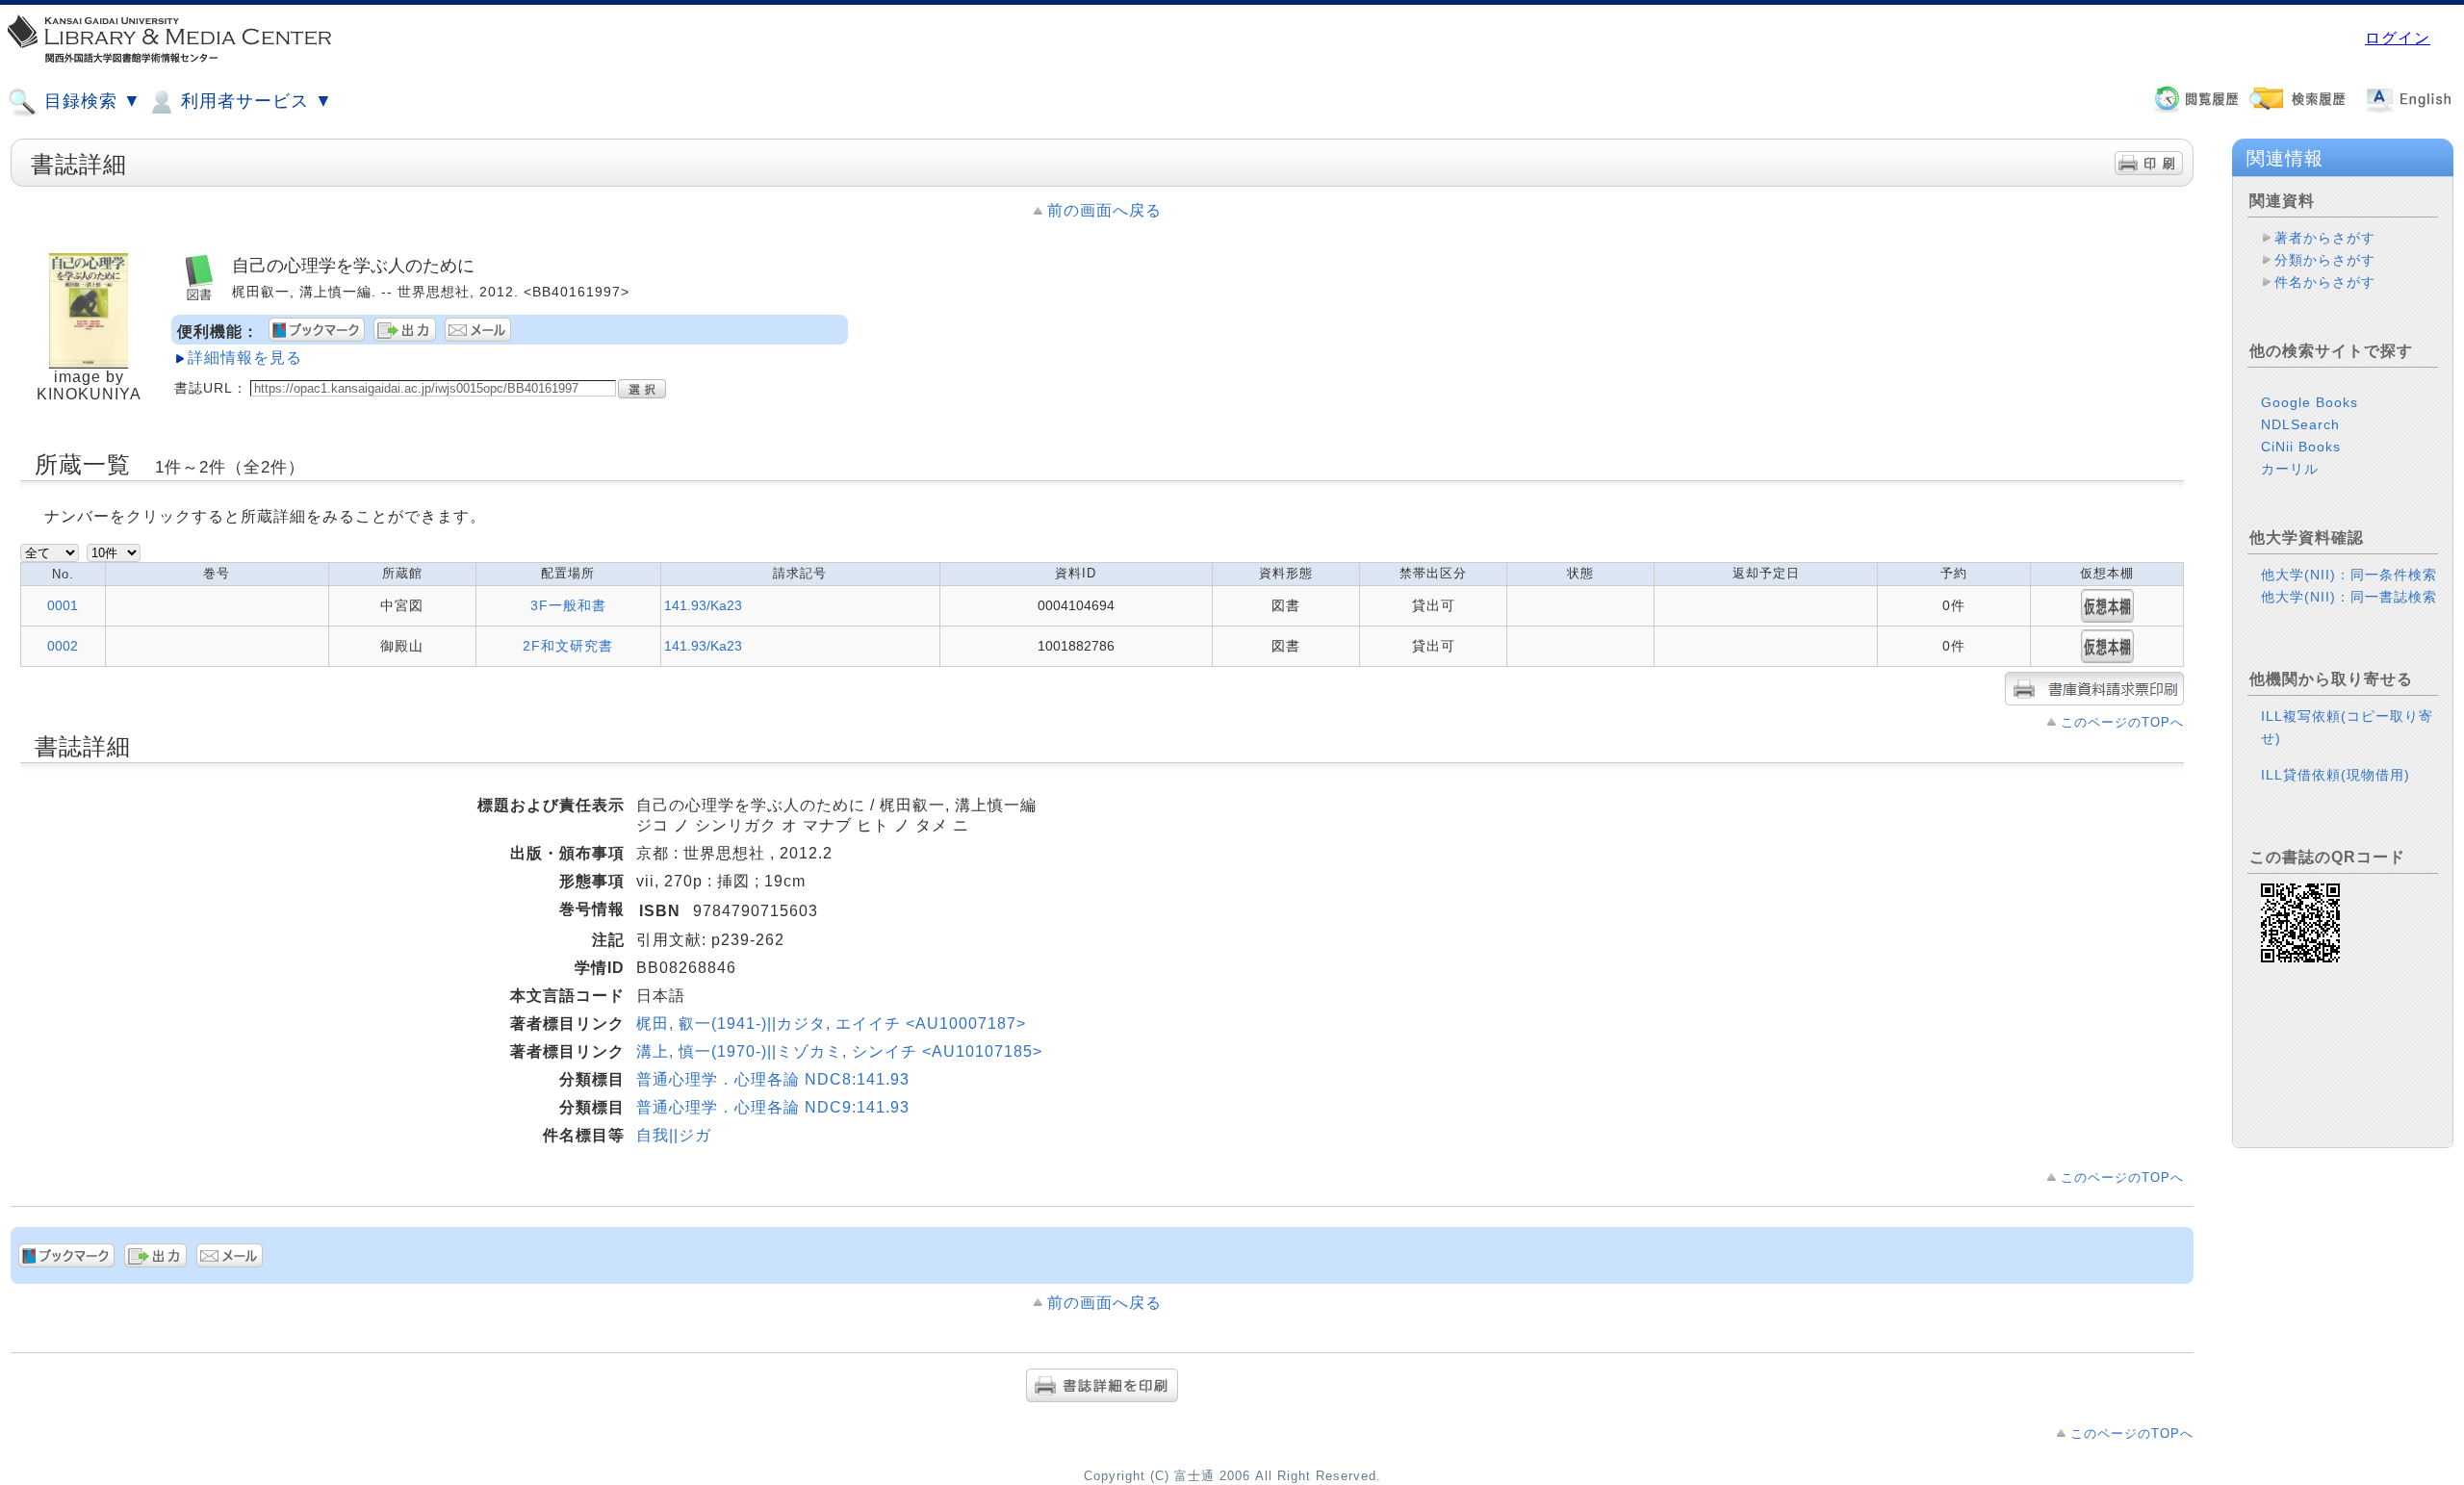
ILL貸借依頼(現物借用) (2336, 775)
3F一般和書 (568, 605)
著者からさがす (2325, 238)
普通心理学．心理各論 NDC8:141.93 (773, 1079)
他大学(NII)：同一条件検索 (2349, 575)
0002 (63, 646)
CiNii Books (2301, 447)
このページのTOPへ (2122, 722)
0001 (63, 605)
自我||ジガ (674, 1135)
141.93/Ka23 (703, 605)
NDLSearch (2300, 424)
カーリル (2290, 469)
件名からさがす (2325, 282)
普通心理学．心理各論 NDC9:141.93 (773, 1107)
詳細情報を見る (245, 358)
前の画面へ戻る (1104, 210)
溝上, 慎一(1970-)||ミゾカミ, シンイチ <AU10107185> (839, 1051)
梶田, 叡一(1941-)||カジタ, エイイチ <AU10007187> (831, 1024)
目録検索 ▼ (90, 101)
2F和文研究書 (568, 646)
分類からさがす (2325, 260)
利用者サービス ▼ (254, 101)
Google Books (2310, 402)
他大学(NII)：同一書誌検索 (2349, 597)
